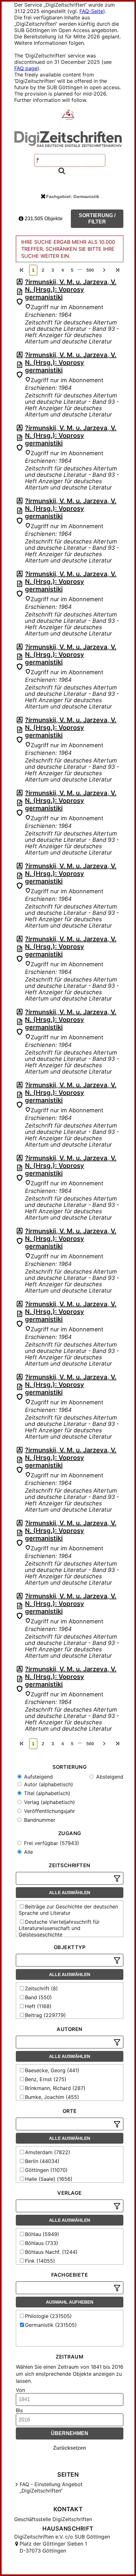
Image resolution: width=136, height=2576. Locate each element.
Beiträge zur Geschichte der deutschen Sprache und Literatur (68, 1910)
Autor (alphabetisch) (48, 1784)
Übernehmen (70, 2433)
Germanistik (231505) (51, 2325)
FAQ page (26, 68)
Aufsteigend (38, 1777)
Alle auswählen (70, 1893)
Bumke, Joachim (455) (52, 2097)
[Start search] (62, 171)
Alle (28, 1852)
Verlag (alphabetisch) (49, 1802)
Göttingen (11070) (46, 2170)
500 (90, 270)
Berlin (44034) (42, 2161)
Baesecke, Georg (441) (52, 2070)
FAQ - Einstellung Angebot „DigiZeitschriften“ (51, 2487)
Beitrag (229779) (45, 2015)
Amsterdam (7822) (48, 2152)
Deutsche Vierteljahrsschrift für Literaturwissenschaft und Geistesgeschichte (59, 1928)
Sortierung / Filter (97, 219)
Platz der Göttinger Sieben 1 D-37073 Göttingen (53, 2547)
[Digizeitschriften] (68, 115)
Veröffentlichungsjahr (49, 1811)
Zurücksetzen (70, 2448)
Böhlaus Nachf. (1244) (51, 2252)
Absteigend (109, 1777)
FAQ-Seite (91, 11)
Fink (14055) (40, 2261)
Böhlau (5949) (42, 2234)
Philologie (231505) (48, 2316)
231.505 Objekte (43, 219)
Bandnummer (39, 1820)
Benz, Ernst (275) (46, 2079)
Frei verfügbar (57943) (51, 1843)
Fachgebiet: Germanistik (73, 196)
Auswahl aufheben (70, 2302)
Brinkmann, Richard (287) (55, 2088)
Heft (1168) (38, 2006)
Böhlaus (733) (42, 2243)
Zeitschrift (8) (41, 1988)
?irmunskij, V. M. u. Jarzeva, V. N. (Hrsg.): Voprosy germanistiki (71, 290)
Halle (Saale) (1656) (49, 2179)
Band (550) (38, 1997)
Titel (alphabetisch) (46, 1793)
